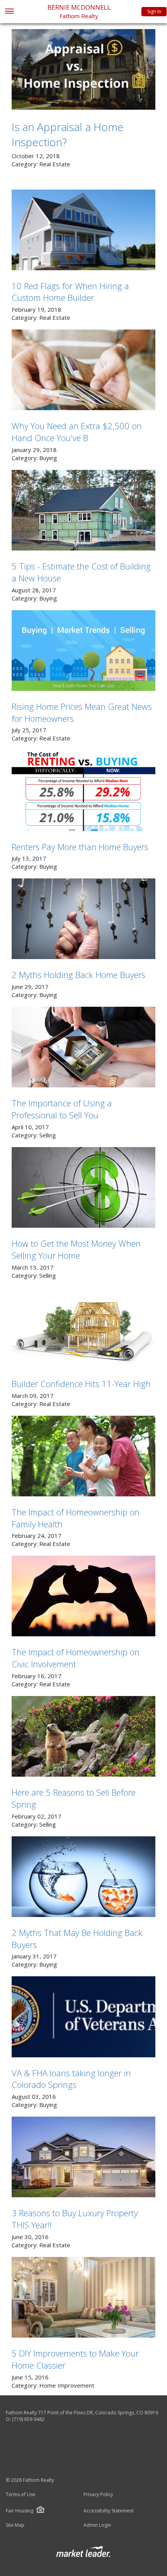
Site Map (15, 2525)
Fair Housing (20, 2511)
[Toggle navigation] (9, 12)
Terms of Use (21, 2495)
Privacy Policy (98, 2495)
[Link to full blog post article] (83, 69)
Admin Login (97, 2525)
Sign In (154, 11)
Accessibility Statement (109, 2511)
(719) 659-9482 (28, 2419)
